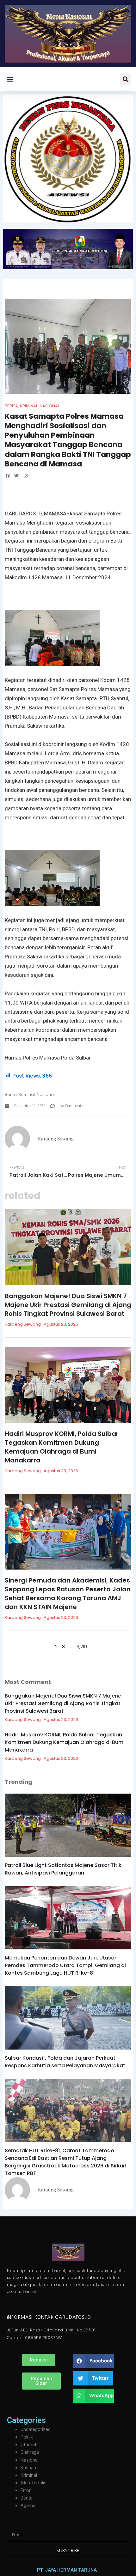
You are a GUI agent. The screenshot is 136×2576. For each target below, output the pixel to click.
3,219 (82, 1647)
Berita (11, 406)
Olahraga (30, 2452)
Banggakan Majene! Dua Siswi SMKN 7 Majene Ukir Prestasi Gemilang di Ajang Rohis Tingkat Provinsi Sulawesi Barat (68, 1305)
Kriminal (29, 406)
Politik (27, 2437)
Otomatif (30, 2445)
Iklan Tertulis (34, 2483)
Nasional (49, 406)
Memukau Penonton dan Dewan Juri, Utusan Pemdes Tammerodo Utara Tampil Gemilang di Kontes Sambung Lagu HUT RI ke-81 (65, 1965)
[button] (10, 79)
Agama (28, 2506)
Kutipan (28, 2468)
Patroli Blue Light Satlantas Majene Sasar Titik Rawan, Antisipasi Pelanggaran (63, 1869)
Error (26, 2490)
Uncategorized (36, 2429)
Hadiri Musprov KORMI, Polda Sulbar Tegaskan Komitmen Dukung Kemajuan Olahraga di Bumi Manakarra (62, 1447)
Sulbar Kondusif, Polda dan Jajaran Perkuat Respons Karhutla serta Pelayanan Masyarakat (65, 2062)
